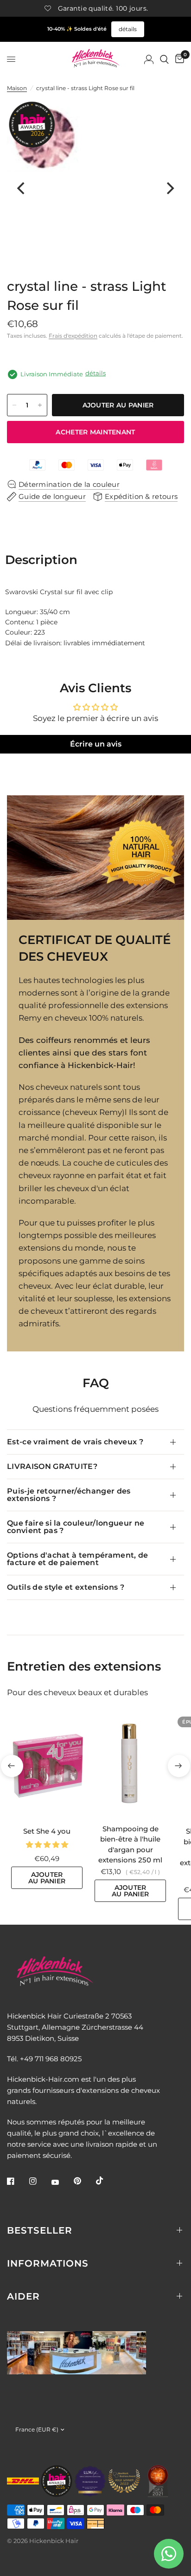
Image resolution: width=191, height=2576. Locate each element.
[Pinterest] (84, 2181)
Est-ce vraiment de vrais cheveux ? (75, 1442)
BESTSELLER (40, 2230)
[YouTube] (62, 2183)
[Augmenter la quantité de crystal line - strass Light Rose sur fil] (40, 405)
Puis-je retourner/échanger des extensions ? (69, 1495)
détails (128, 29)
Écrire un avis (96, 744)
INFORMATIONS (48, 2263)
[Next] (169, 188)
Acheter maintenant (95, 432)
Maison (17, 88)
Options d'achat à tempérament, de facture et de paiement (78, 1559)
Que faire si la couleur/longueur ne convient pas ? (76, 1527)
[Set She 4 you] (47, 1766)
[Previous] (22, 188)
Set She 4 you (47, 1831)
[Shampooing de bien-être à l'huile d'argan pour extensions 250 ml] (130, 1765)
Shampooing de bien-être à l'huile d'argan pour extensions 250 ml (130, 1845)
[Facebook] (17, 2181)
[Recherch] (164, 59)
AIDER (23, 2296)
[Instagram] (39, 2181)
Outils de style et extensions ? (66, 1587)
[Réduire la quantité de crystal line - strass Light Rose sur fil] (14, 405)
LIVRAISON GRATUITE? (52, 1466)
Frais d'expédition (73, 336)
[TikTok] (106, 2181)
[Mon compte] (149, 59)
